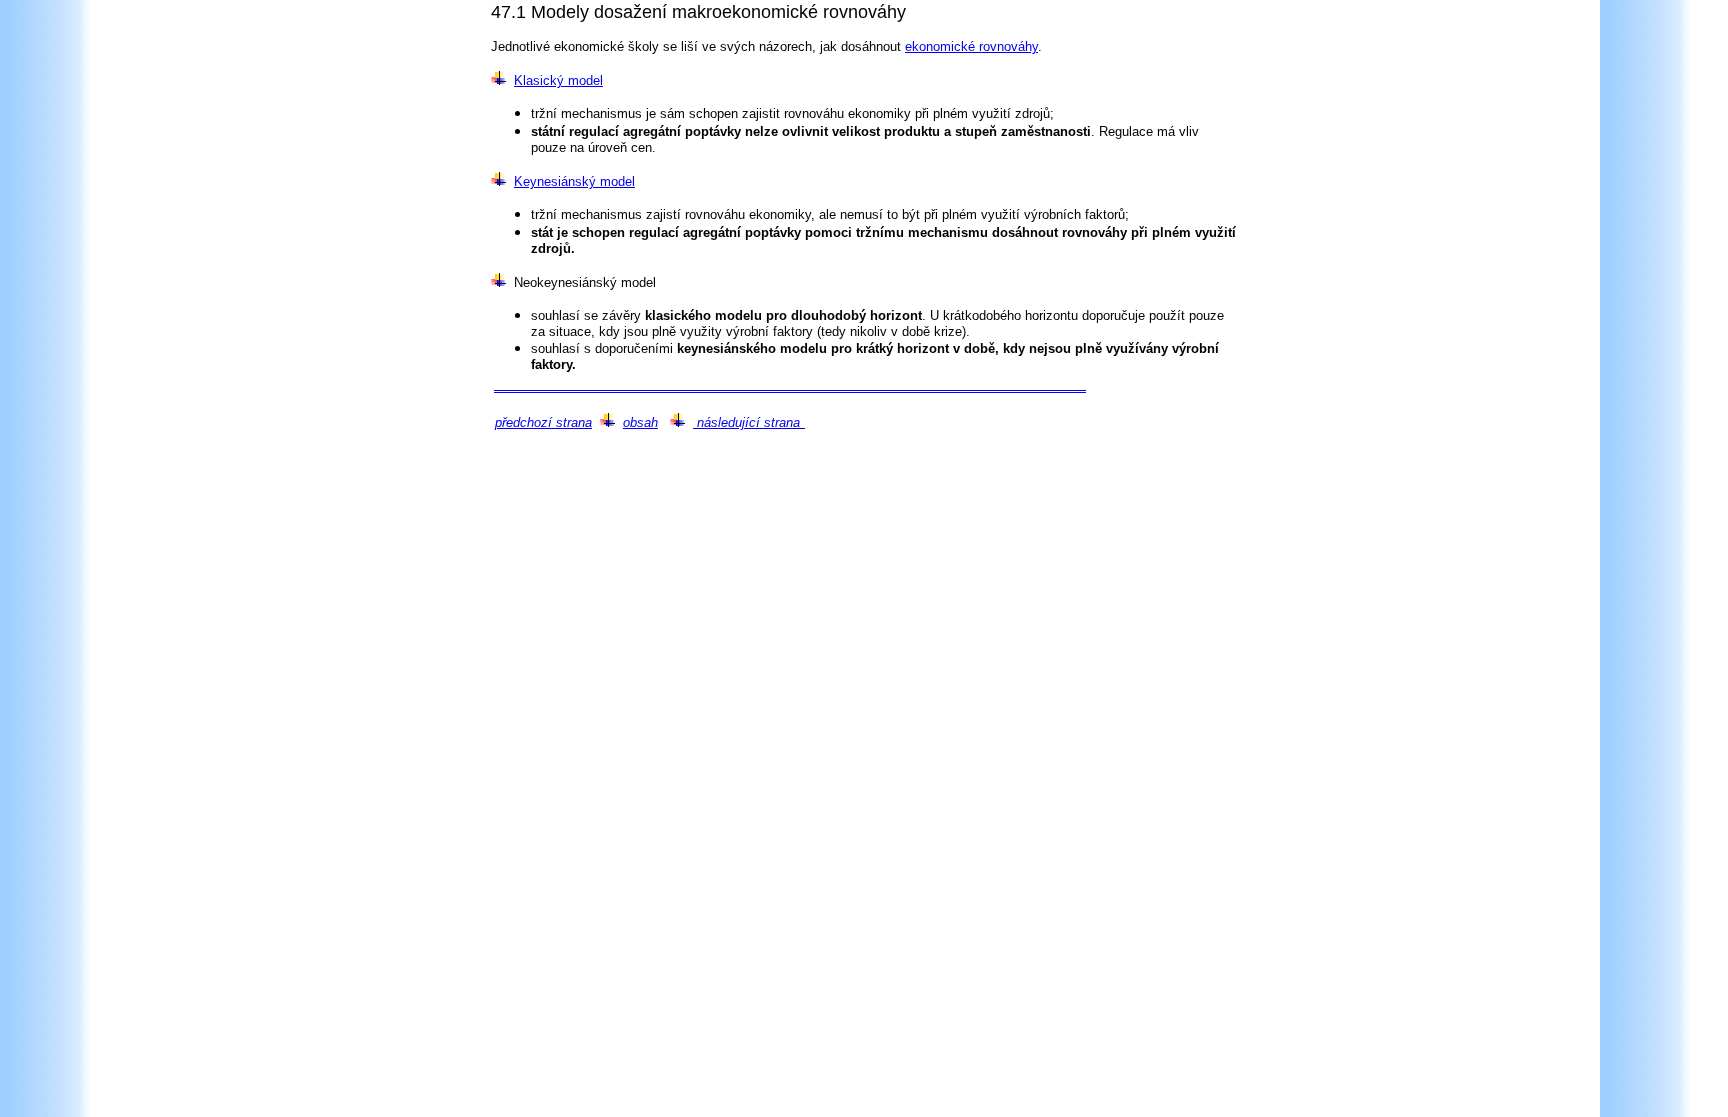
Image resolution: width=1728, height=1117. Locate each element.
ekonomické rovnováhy (971, 46)
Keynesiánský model (574, 181)
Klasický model (558, 80)
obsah (640, 422)
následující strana (746, 422)
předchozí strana (543, 422)
